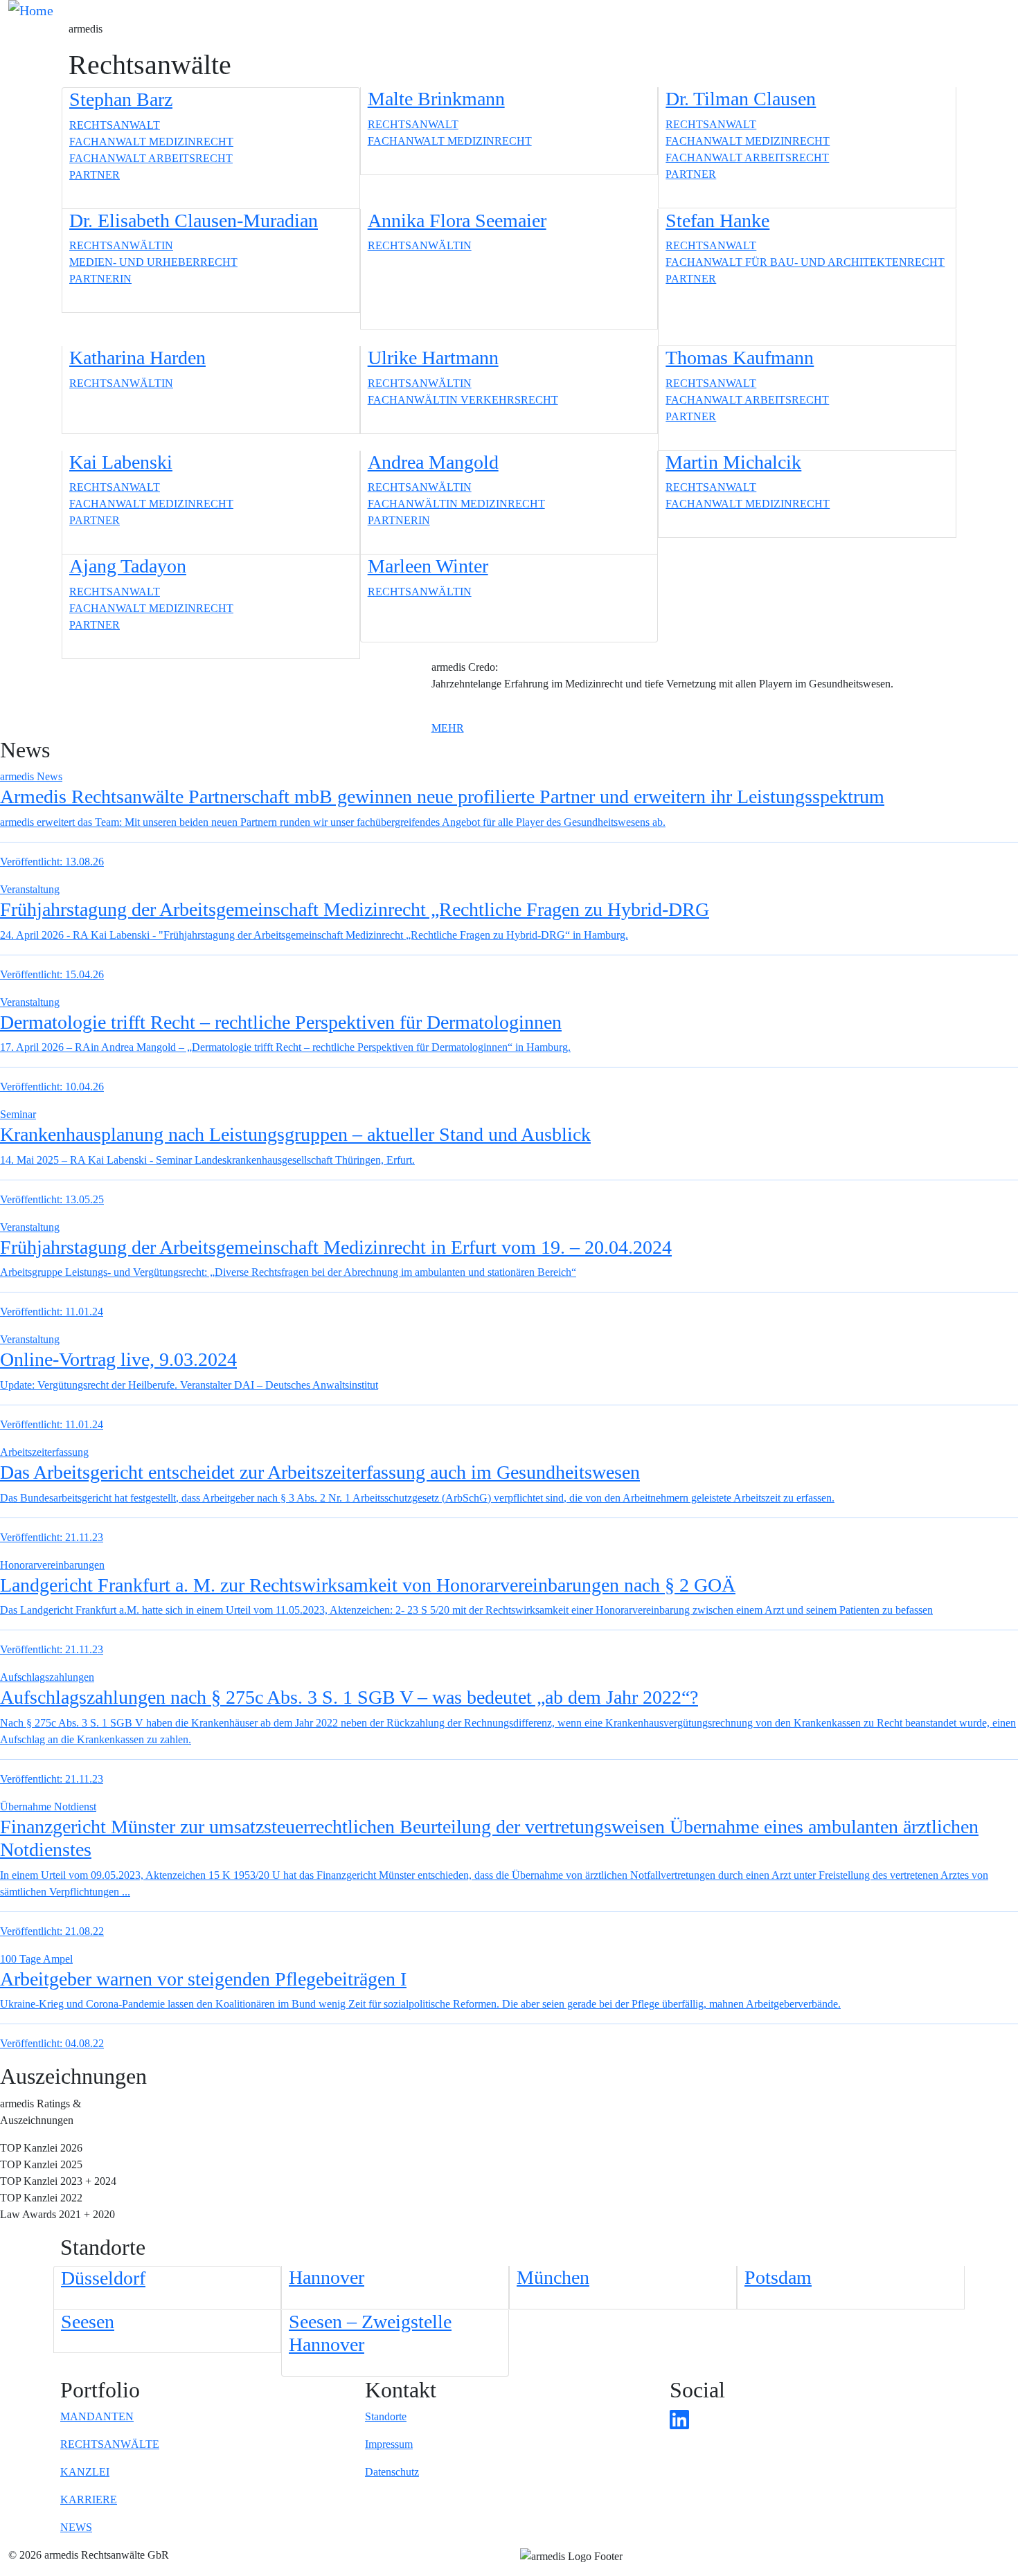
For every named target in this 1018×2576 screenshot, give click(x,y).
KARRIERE (89, 2500)
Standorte (386, 2416)
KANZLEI (85, 2472)
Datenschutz (392, 2472)
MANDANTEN (97, 2416)
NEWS (76, 2527)
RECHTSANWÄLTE (110, 2444)
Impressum (389, 2444)
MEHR (448, 728)
